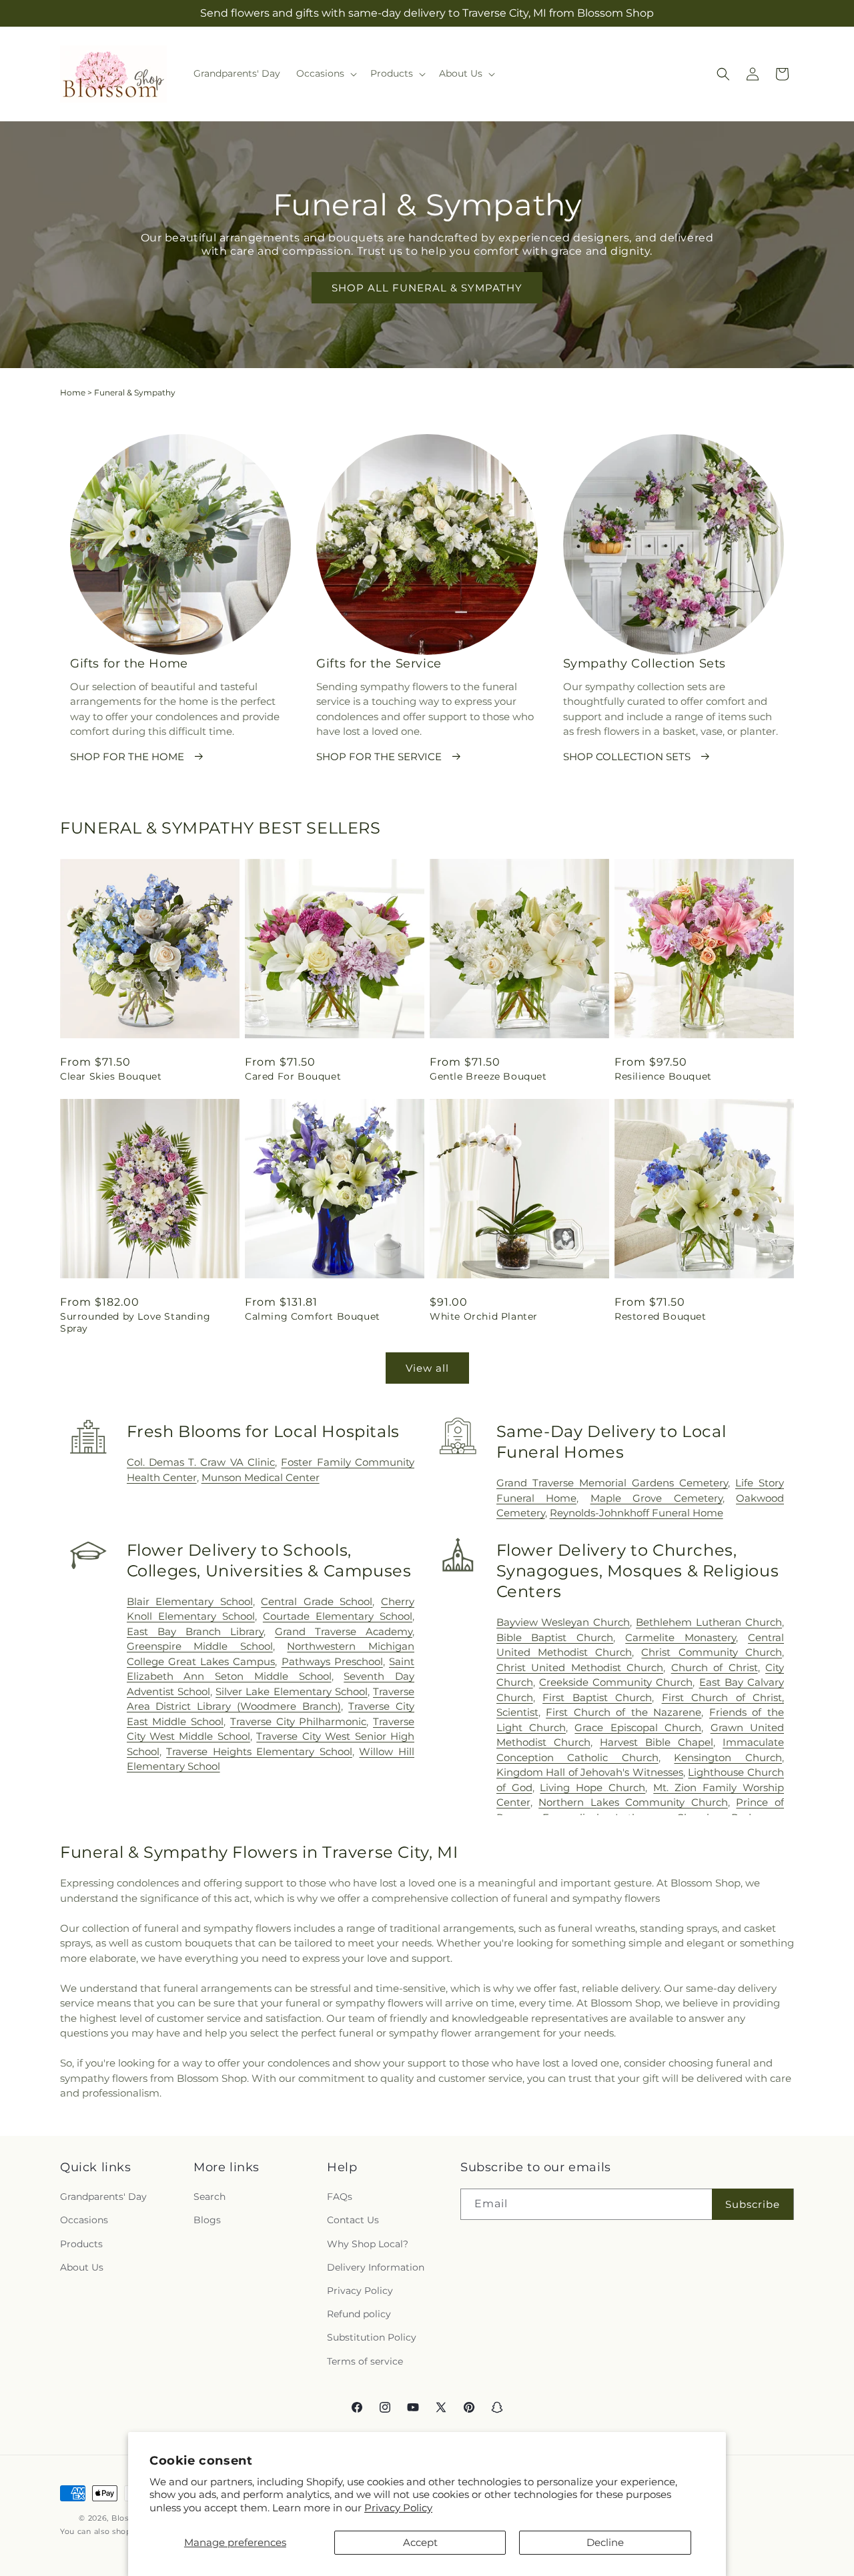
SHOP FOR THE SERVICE (379, 757)
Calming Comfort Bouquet (313, 1316)
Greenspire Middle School (200, 1646)
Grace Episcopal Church (638, 1727)
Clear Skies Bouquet (111, 1076)
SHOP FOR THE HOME (127, 757)
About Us (82, 2267)
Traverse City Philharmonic (298, 1721)
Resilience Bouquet (663, 1076)
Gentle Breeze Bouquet (488, 1076)
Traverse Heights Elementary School (259, 1751)
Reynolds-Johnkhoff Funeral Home (636, 1513)
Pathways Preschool (332, 1661)
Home (73, 392)
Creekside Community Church (616, 1682)
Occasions (84, 2221)
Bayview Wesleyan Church (563, 1622)
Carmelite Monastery (681, 1637)
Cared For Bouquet (293, 1076)
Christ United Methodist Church (580, 1667)
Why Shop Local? (368, 2244)
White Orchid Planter (484, 1316)
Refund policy (359, 2314)
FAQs (340, 2197)
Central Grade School (317, 1601)
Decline (605, 2542)
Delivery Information (376, 2267)
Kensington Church (728, 1757)
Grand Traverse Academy (344, 1631)
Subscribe (753, 2204)
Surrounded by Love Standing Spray (135, 1322)
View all (427, 1368)
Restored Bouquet (661, 1316)
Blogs (207, 2221)
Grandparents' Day (103, 2197)
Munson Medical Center (261, 1477)
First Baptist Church (597, 1697)
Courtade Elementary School (338, 1616)
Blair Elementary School (190, 1601)
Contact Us (353, 2221)
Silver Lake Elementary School (292, 1691)
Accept (420, 2542)
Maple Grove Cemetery (657, 1498)
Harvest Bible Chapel (657, 1742)
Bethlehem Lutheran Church (709, 1622)
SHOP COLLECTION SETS (627, 757)
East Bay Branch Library (195, 1631)
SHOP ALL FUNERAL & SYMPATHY (427, 288)
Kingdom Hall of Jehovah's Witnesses (590, 1772)
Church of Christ (715, 1667)
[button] (325, 73)
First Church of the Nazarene (623, 1712)
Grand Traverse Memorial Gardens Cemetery (612, 1483)
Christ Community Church (712, 1652)
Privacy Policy (398, 2508)
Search (209, 2197)
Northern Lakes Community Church (633, 1802)
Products (81, 2244)
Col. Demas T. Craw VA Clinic (201, 1462)
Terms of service (365, 2361)
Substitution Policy (372, 2337)
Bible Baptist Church (555, 1637)
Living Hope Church (592, 1787)
